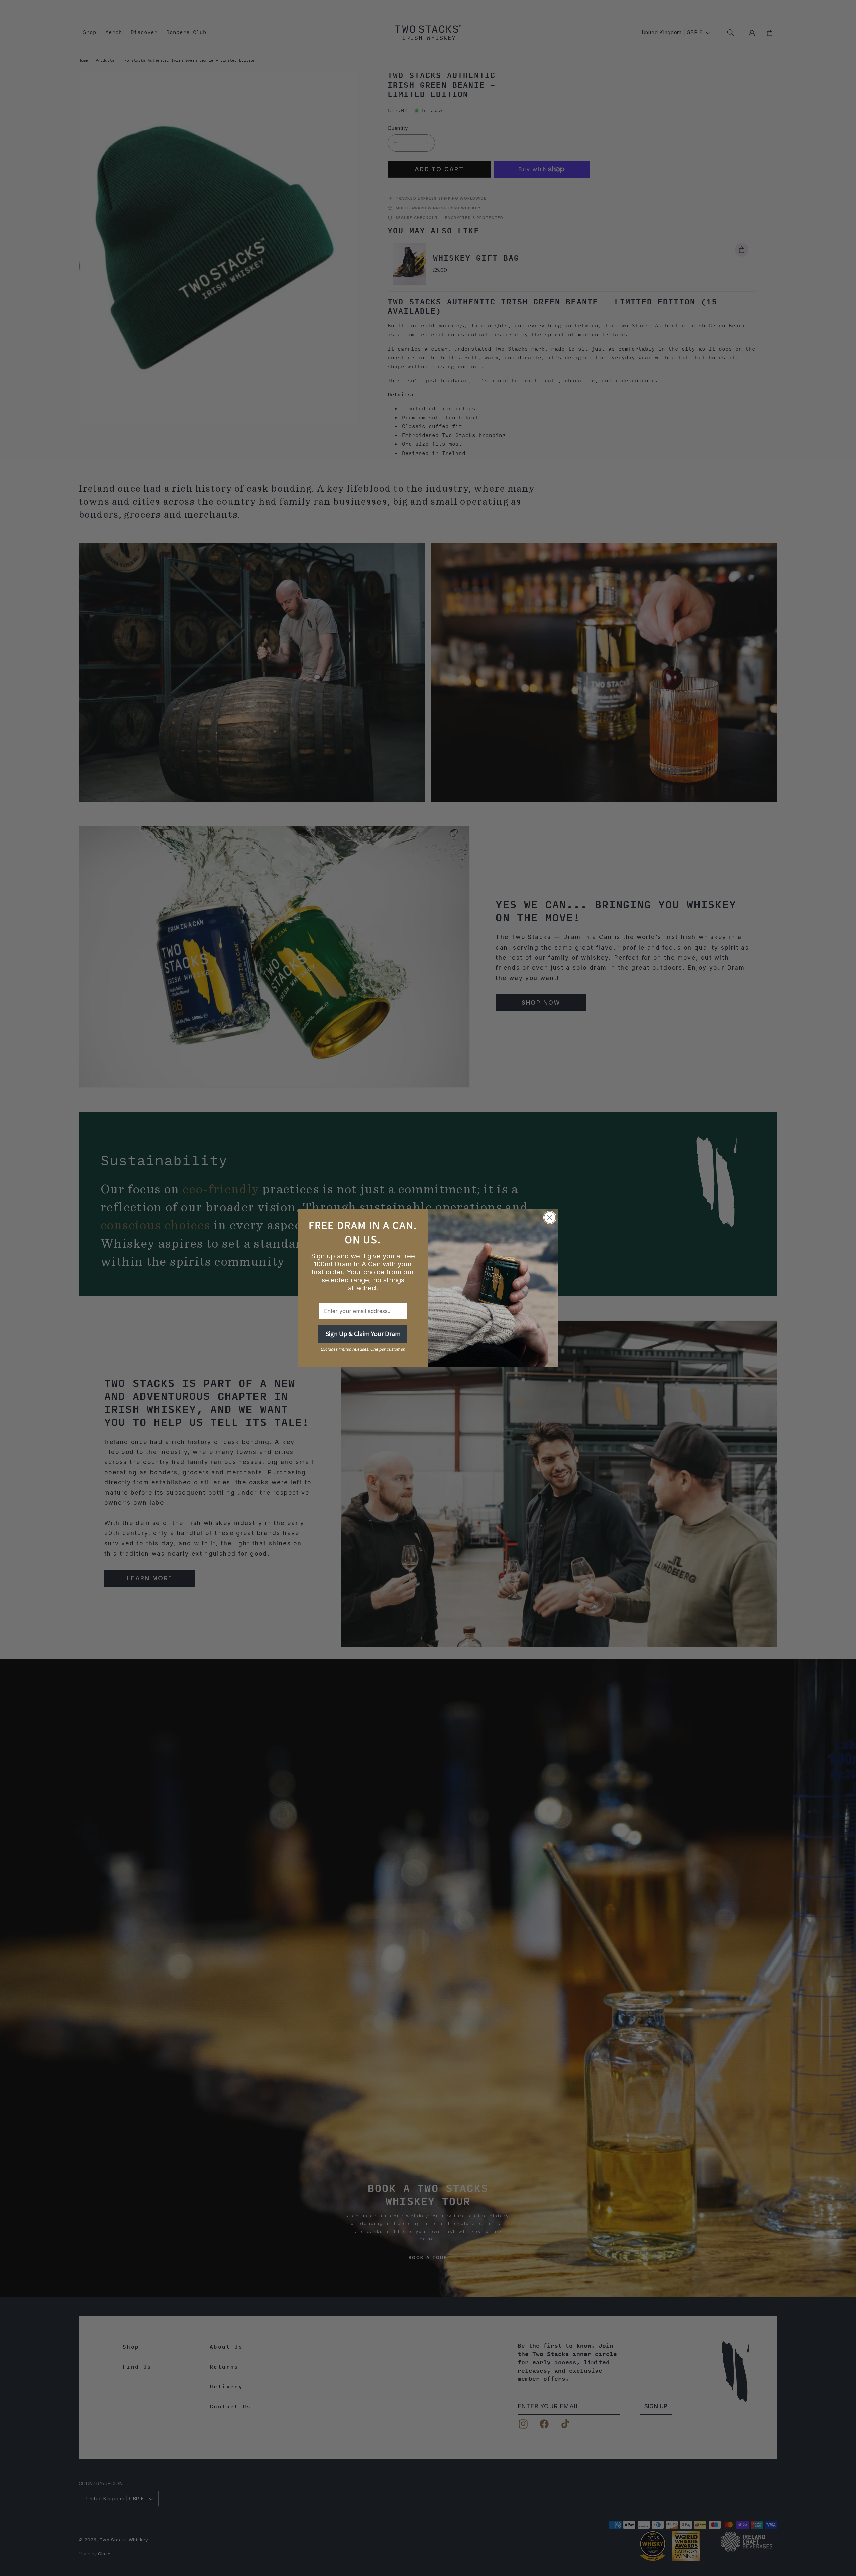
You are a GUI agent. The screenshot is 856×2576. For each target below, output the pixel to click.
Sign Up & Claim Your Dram (363, 1334)
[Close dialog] (550, 1218)
